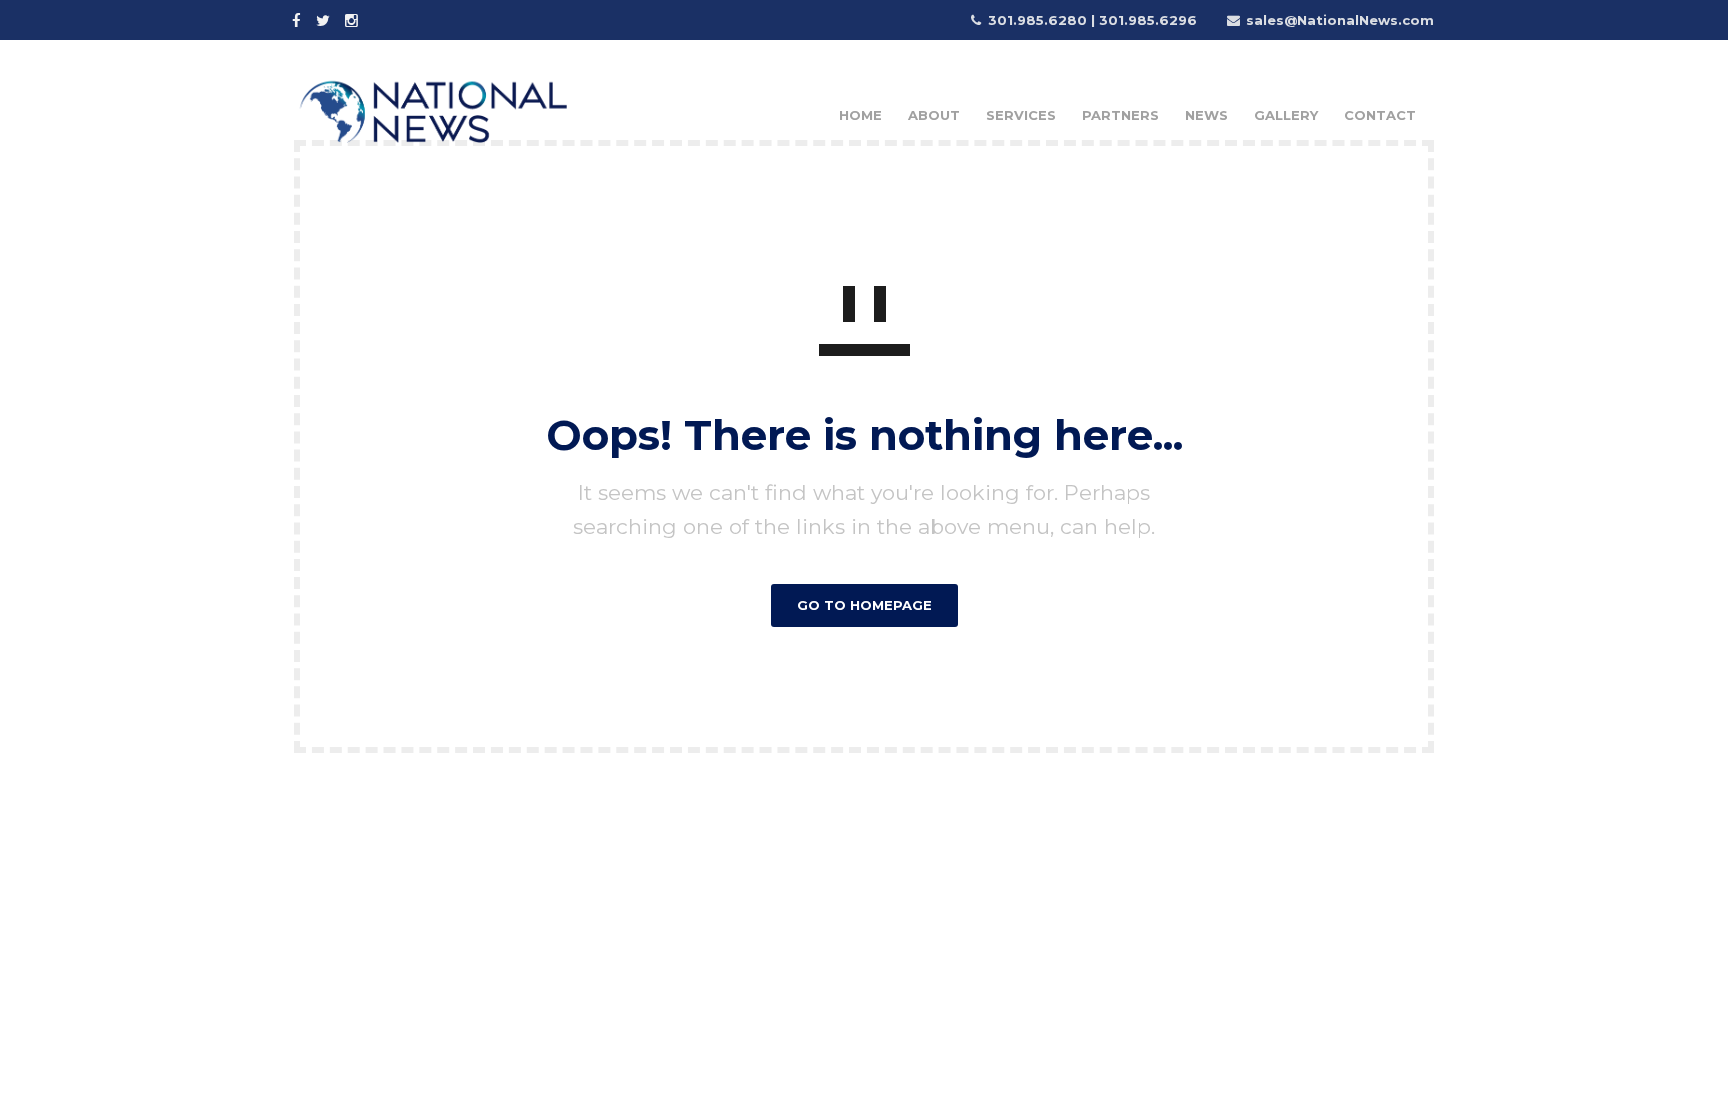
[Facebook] (299, 19)
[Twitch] (383, 19)
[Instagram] (354, 19)
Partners (1120, 115)
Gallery (1286, 115)
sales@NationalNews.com (1340, 20)
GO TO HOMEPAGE (864, 605)
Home (860, 115)
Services (1021, 115)
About (934, 115)
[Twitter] (325, 19)
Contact (1380, 115)
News (1206, 115)
